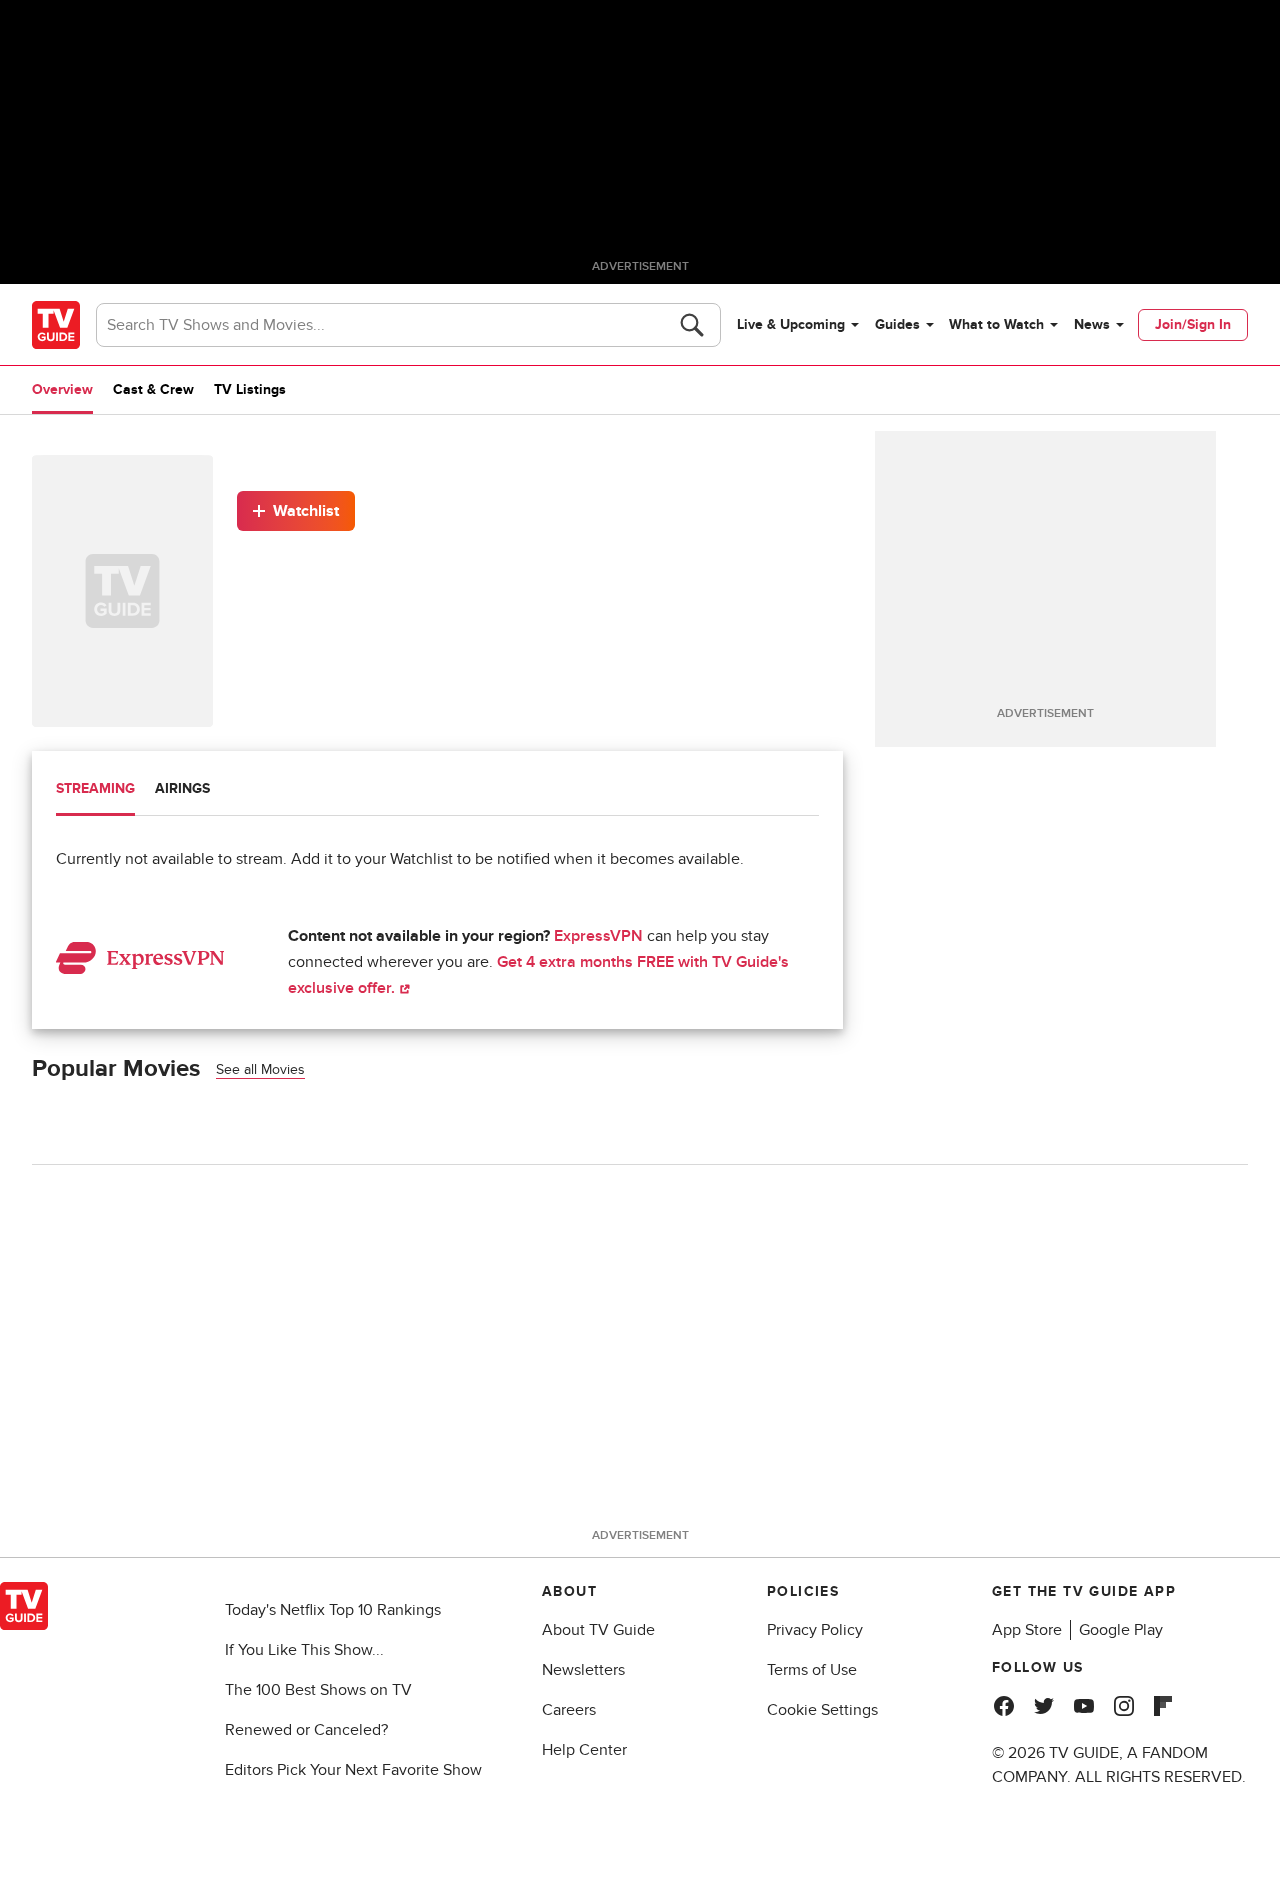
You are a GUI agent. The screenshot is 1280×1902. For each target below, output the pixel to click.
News (1092, 324)
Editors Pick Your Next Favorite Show (353, 1770)
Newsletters (583, 1670)
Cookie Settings (822, 1710)
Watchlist (306, 511)
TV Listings (250, 389)
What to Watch (996, 324)
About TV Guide (598, 1630)
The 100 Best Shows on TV (318, 1690)
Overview (62, 389)
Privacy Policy (815, 1630)
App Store (1027, 1630)
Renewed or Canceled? (306, 1730)
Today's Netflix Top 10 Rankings (333, 1610)
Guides (897, 324)
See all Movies (260, 1069)
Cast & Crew (153, 389)
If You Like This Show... (304, 1650)
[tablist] (437, 791)
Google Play (1121, 1630)
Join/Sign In (1193, 324)
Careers (569, 1710)
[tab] (95, 791)
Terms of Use (812, 1670)
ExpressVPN (598, 936)
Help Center (584, 1750)
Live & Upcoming (791, 324)
